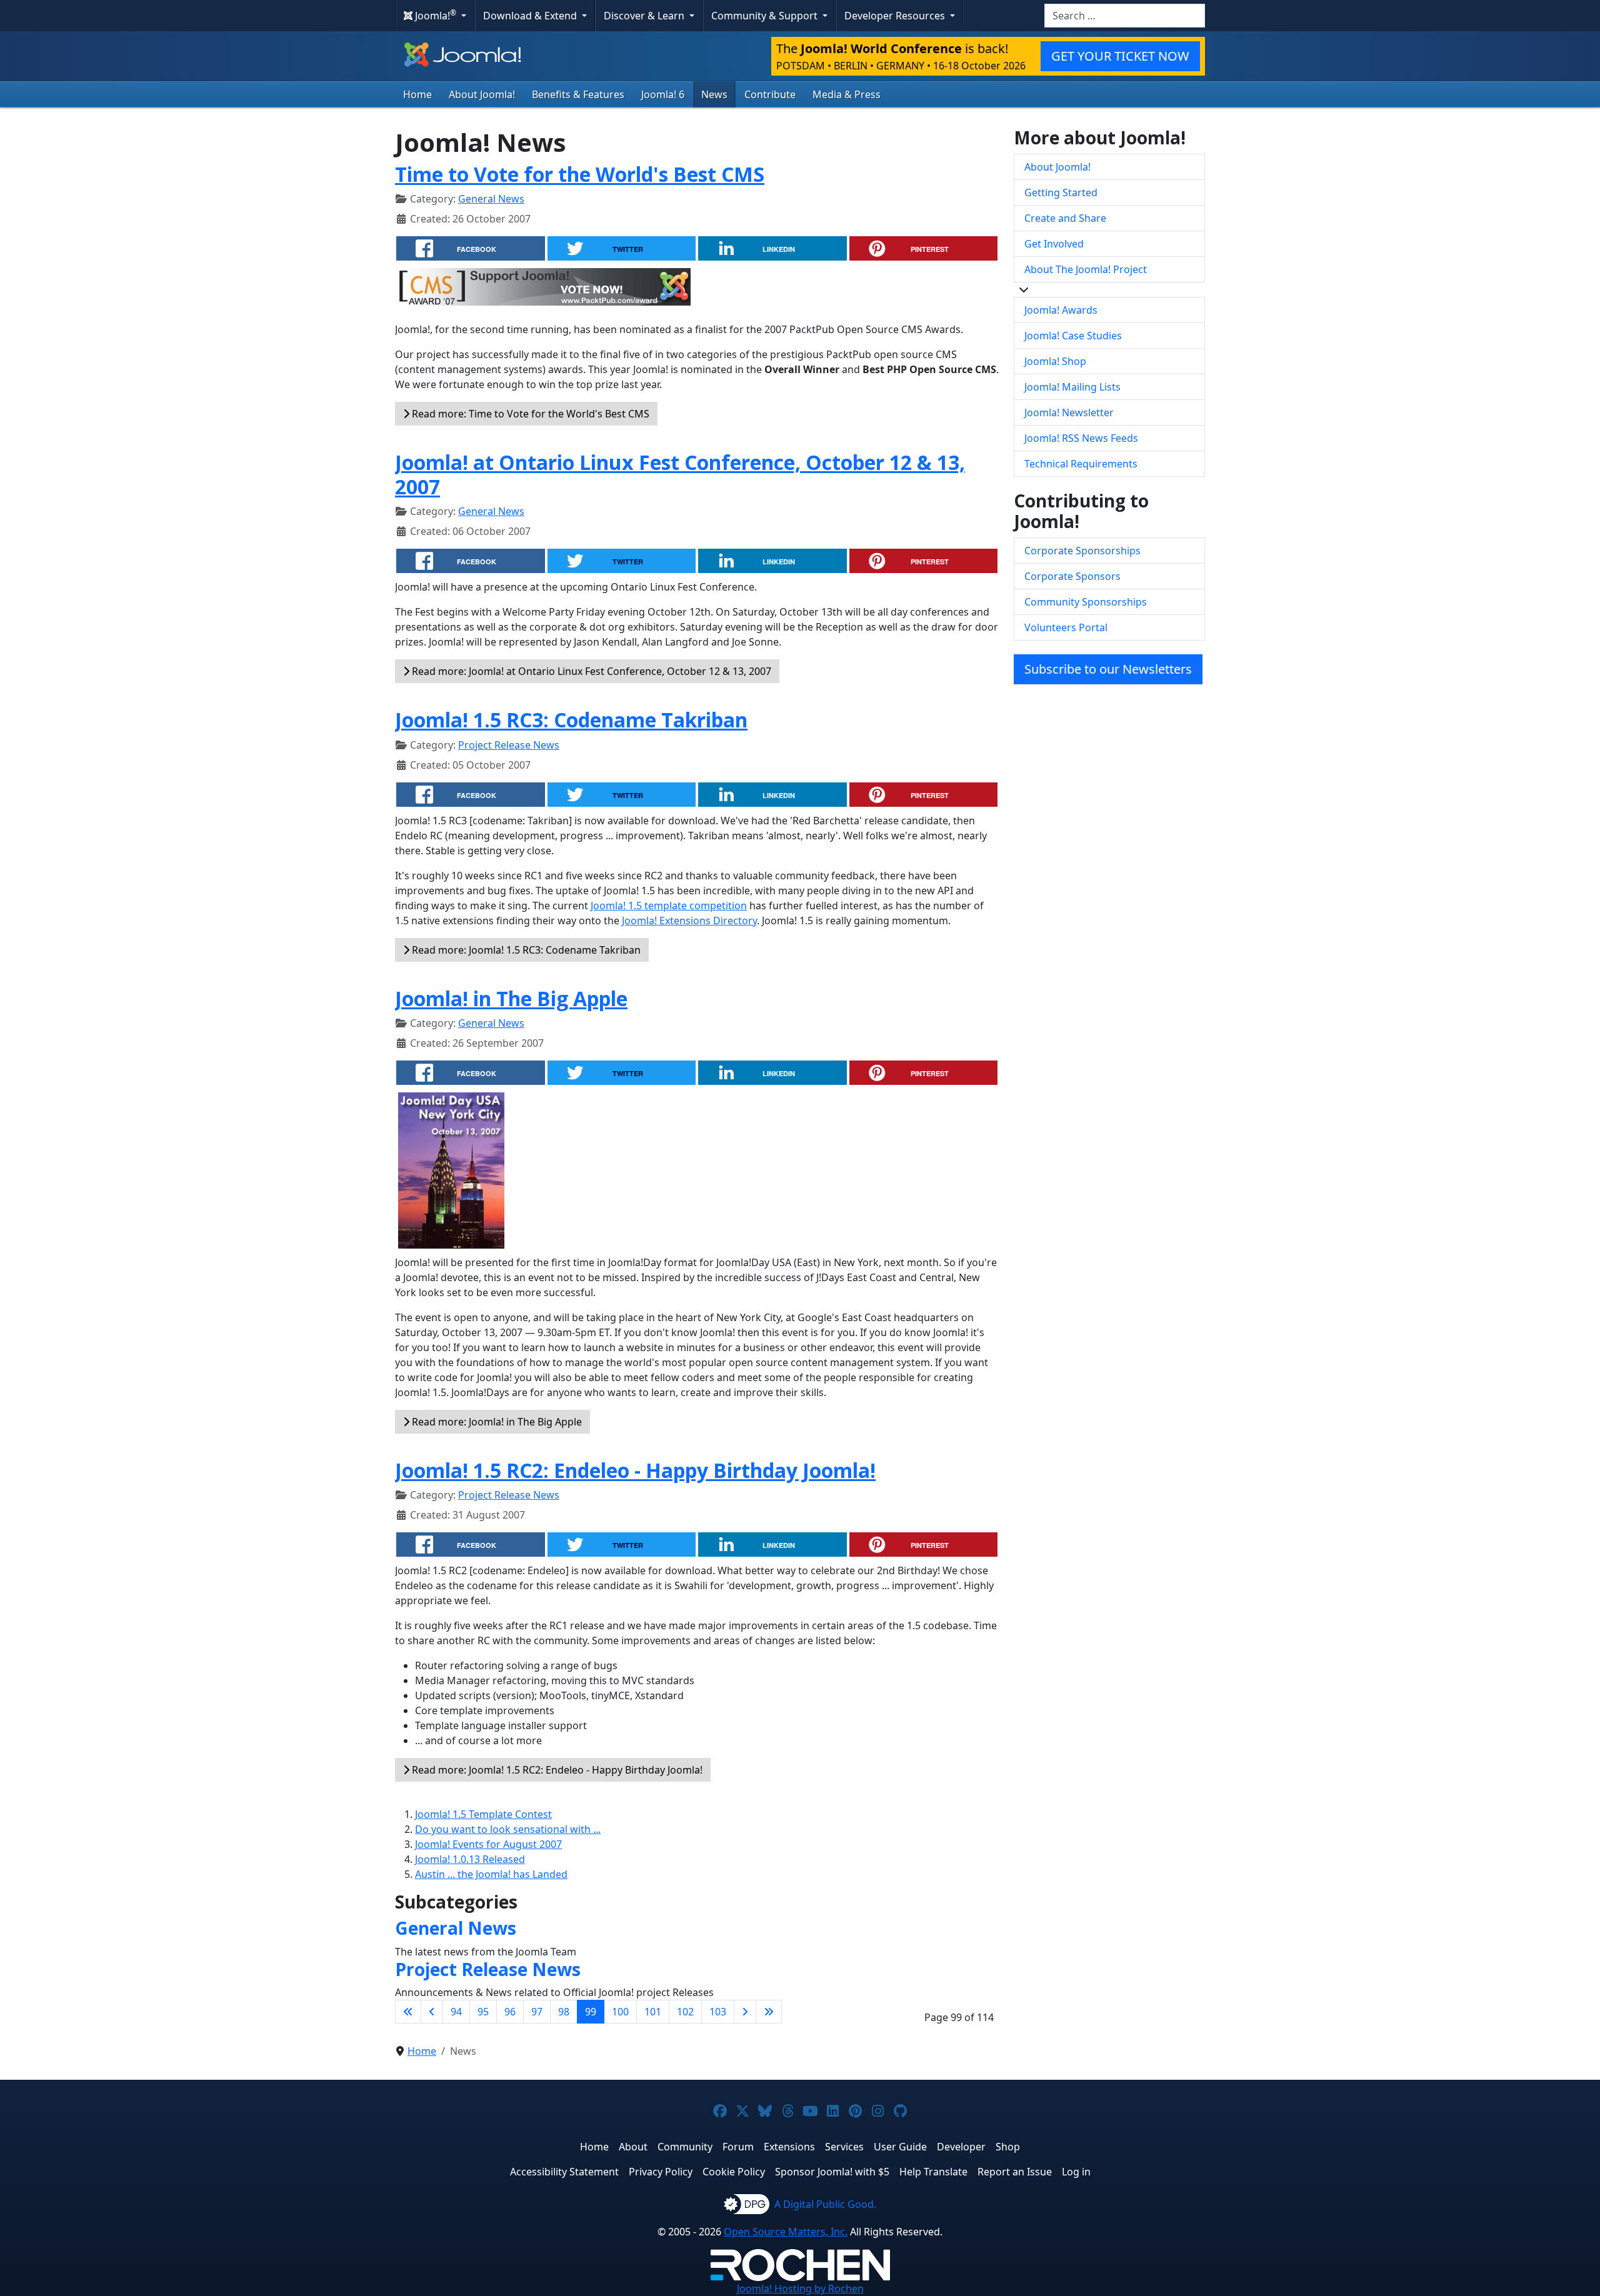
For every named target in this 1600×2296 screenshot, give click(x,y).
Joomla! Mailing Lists (1072, 387)
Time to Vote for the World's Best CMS (580, 174)
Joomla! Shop (1055, 361)
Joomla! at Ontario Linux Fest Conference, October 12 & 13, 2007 (680, 474)
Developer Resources (896, 16)
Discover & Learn (645, 16)
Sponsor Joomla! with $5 (832, 2172)
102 (685, 2012)
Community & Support (766, 16)
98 (564, 2012)
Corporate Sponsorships (1082, 551)
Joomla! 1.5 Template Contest (483, 1814)
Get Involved (1054, 244)
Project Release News (509, 745)
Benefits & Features (578, 94)
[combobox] (1125, 16)
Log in (1076, 2172)
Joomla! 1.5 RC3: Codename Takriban (571, 720)
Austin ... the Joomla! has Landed (491, 1874)
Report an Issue (1015, 2172)
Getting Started (1061, 192)
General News (491, 199)
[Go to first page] (408, 2012)
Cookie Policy (734, 2172)
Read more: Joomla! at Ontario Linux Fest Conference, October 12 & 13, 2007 (590, 671)
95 (483, 2012)
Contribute (770, 94)
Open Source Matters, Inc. (786, 2232)
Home (417, 94)
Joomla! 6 (663, 94)
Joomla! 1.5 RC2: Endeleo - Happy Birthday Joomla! (635, 1470)
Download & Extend (531, 16)
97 (537, 2012)
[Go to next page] (745, 2012)
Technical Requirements (1081, 464)
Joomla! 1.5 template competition (669, 906)
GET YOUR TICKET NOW (1120, 56)
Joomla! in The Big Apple (511, 998)
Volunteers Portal (1066, 627)
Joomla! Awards (1061, 310)
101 (653, 2012)
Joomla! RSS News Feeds (1081, 438)
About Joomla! (482, 94)
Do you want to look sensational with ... (508, 1829)
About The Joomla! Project (1086, 269)
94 (456, 2012)
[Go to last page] (769, 2012)
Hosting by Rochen (800, 2289)
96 (510, 2012)
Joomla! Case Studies (1073, 336)
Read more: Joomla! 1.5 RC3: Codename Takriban (525, 950)
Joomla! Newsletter (1069, 412)
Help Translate (933, 2172)
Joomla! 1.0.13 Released (470, 1859)
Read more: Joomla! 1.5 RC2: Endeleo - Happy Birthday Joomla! (556, 1770)
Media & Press (847, 94)
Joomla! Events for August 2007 (488, 1844)
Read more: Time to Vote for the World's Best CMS (529, 414)
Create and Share (1065, 218)
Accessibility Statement (564, 2172)
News (714, 94)
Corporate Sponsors (1072, 576)
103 (718, 2012)
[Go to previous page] (432, 2012)
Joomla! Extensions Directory (689, 921)
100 (620, 2012)
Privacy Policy (661, 2172)
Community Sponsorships (1086, 602)
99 (591, 2012)
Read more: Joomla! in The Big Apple (496, 1422)
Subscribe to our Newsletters (1108, 669)
